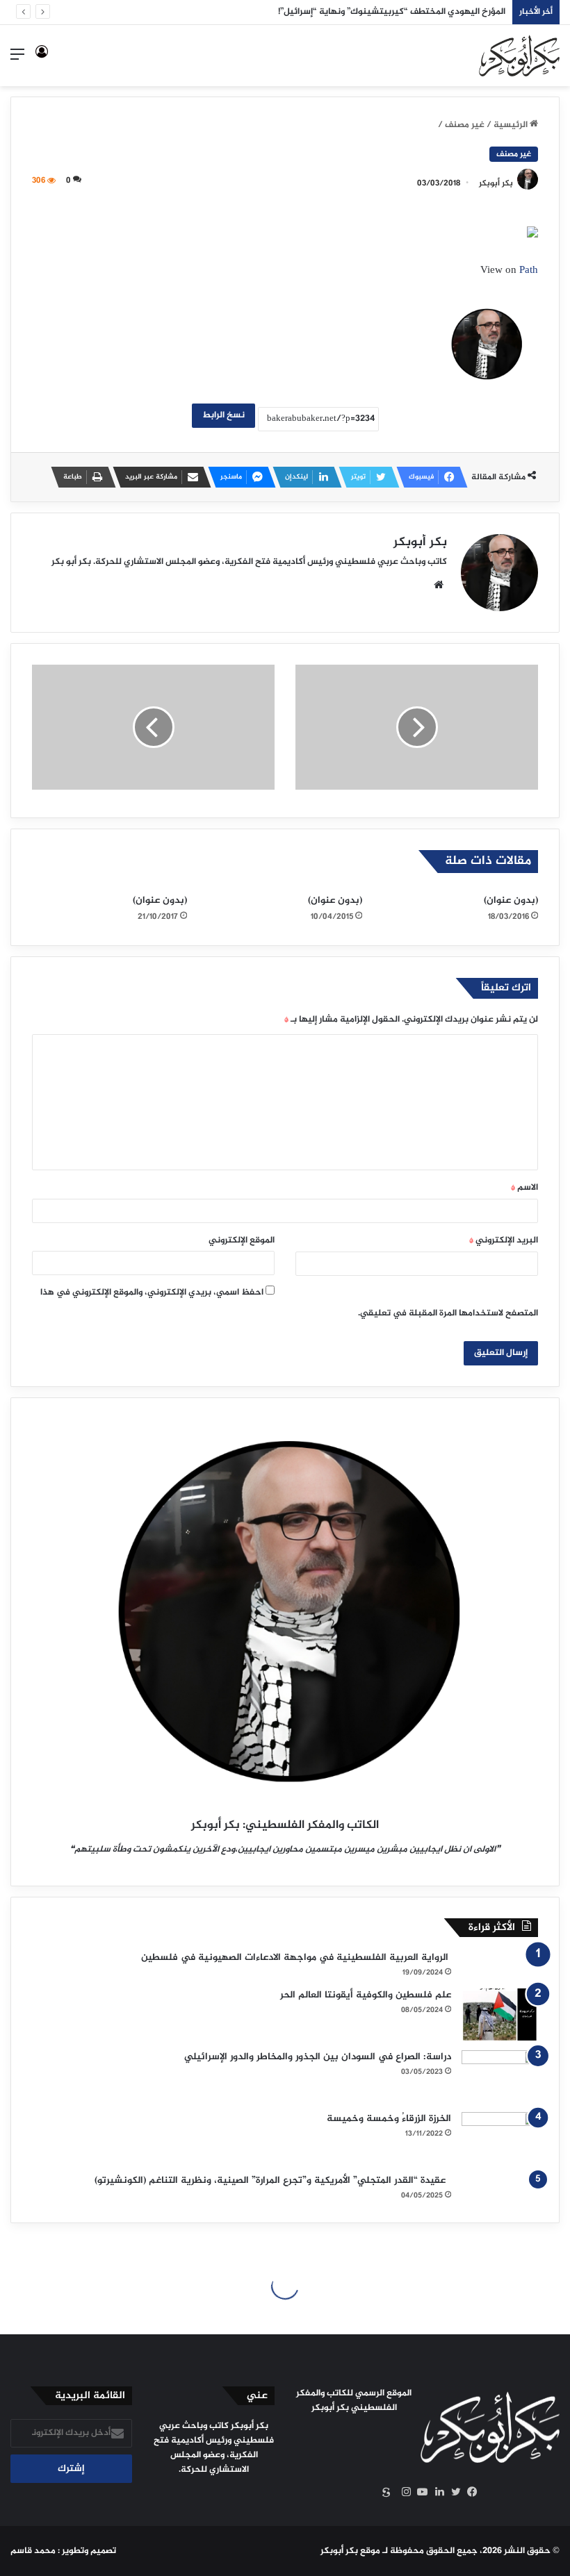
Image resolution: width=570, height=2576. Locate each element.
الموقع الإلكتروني (242, 1240)
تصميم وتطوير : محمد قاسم (63, 2551)
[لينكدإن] (436, 2492)
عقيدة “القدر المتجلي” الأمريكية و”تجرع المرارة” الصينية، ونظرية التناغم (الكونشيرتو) (273, 2180)
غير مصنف (465, 125)
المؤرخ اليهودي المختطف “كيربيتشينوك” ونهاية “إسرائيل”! (392, 12)
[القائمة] (17, 61)
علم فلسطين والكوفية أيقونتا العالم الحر (366, 1995)
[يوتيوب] (419, 2492)
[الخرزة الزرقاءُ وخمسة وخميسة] (500, 2138)
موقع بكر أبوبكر (350, 2551)
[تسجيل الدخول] (42, 61)
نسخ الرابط (223, 415)
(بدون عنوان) (511, 900)
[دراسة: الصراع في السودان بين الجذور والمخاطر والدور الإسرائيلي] (500, 2076)
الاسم (524, 1188)
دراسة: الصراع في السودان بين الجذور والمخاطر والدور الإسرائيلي (318, 2057)
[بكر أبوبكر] (519, 56)
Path (529, 271)
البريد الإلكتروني (504, 1240)
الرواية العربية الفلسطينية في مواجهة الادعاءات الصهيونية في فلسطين (296, 1958)
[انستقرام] (402, 2492)
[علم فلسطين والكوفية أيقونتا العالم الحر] (500, 2014)
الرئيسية (512, 125)
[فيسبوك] (469, 2492)
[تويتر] (453, 2492)
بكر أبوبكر (496, 183)
